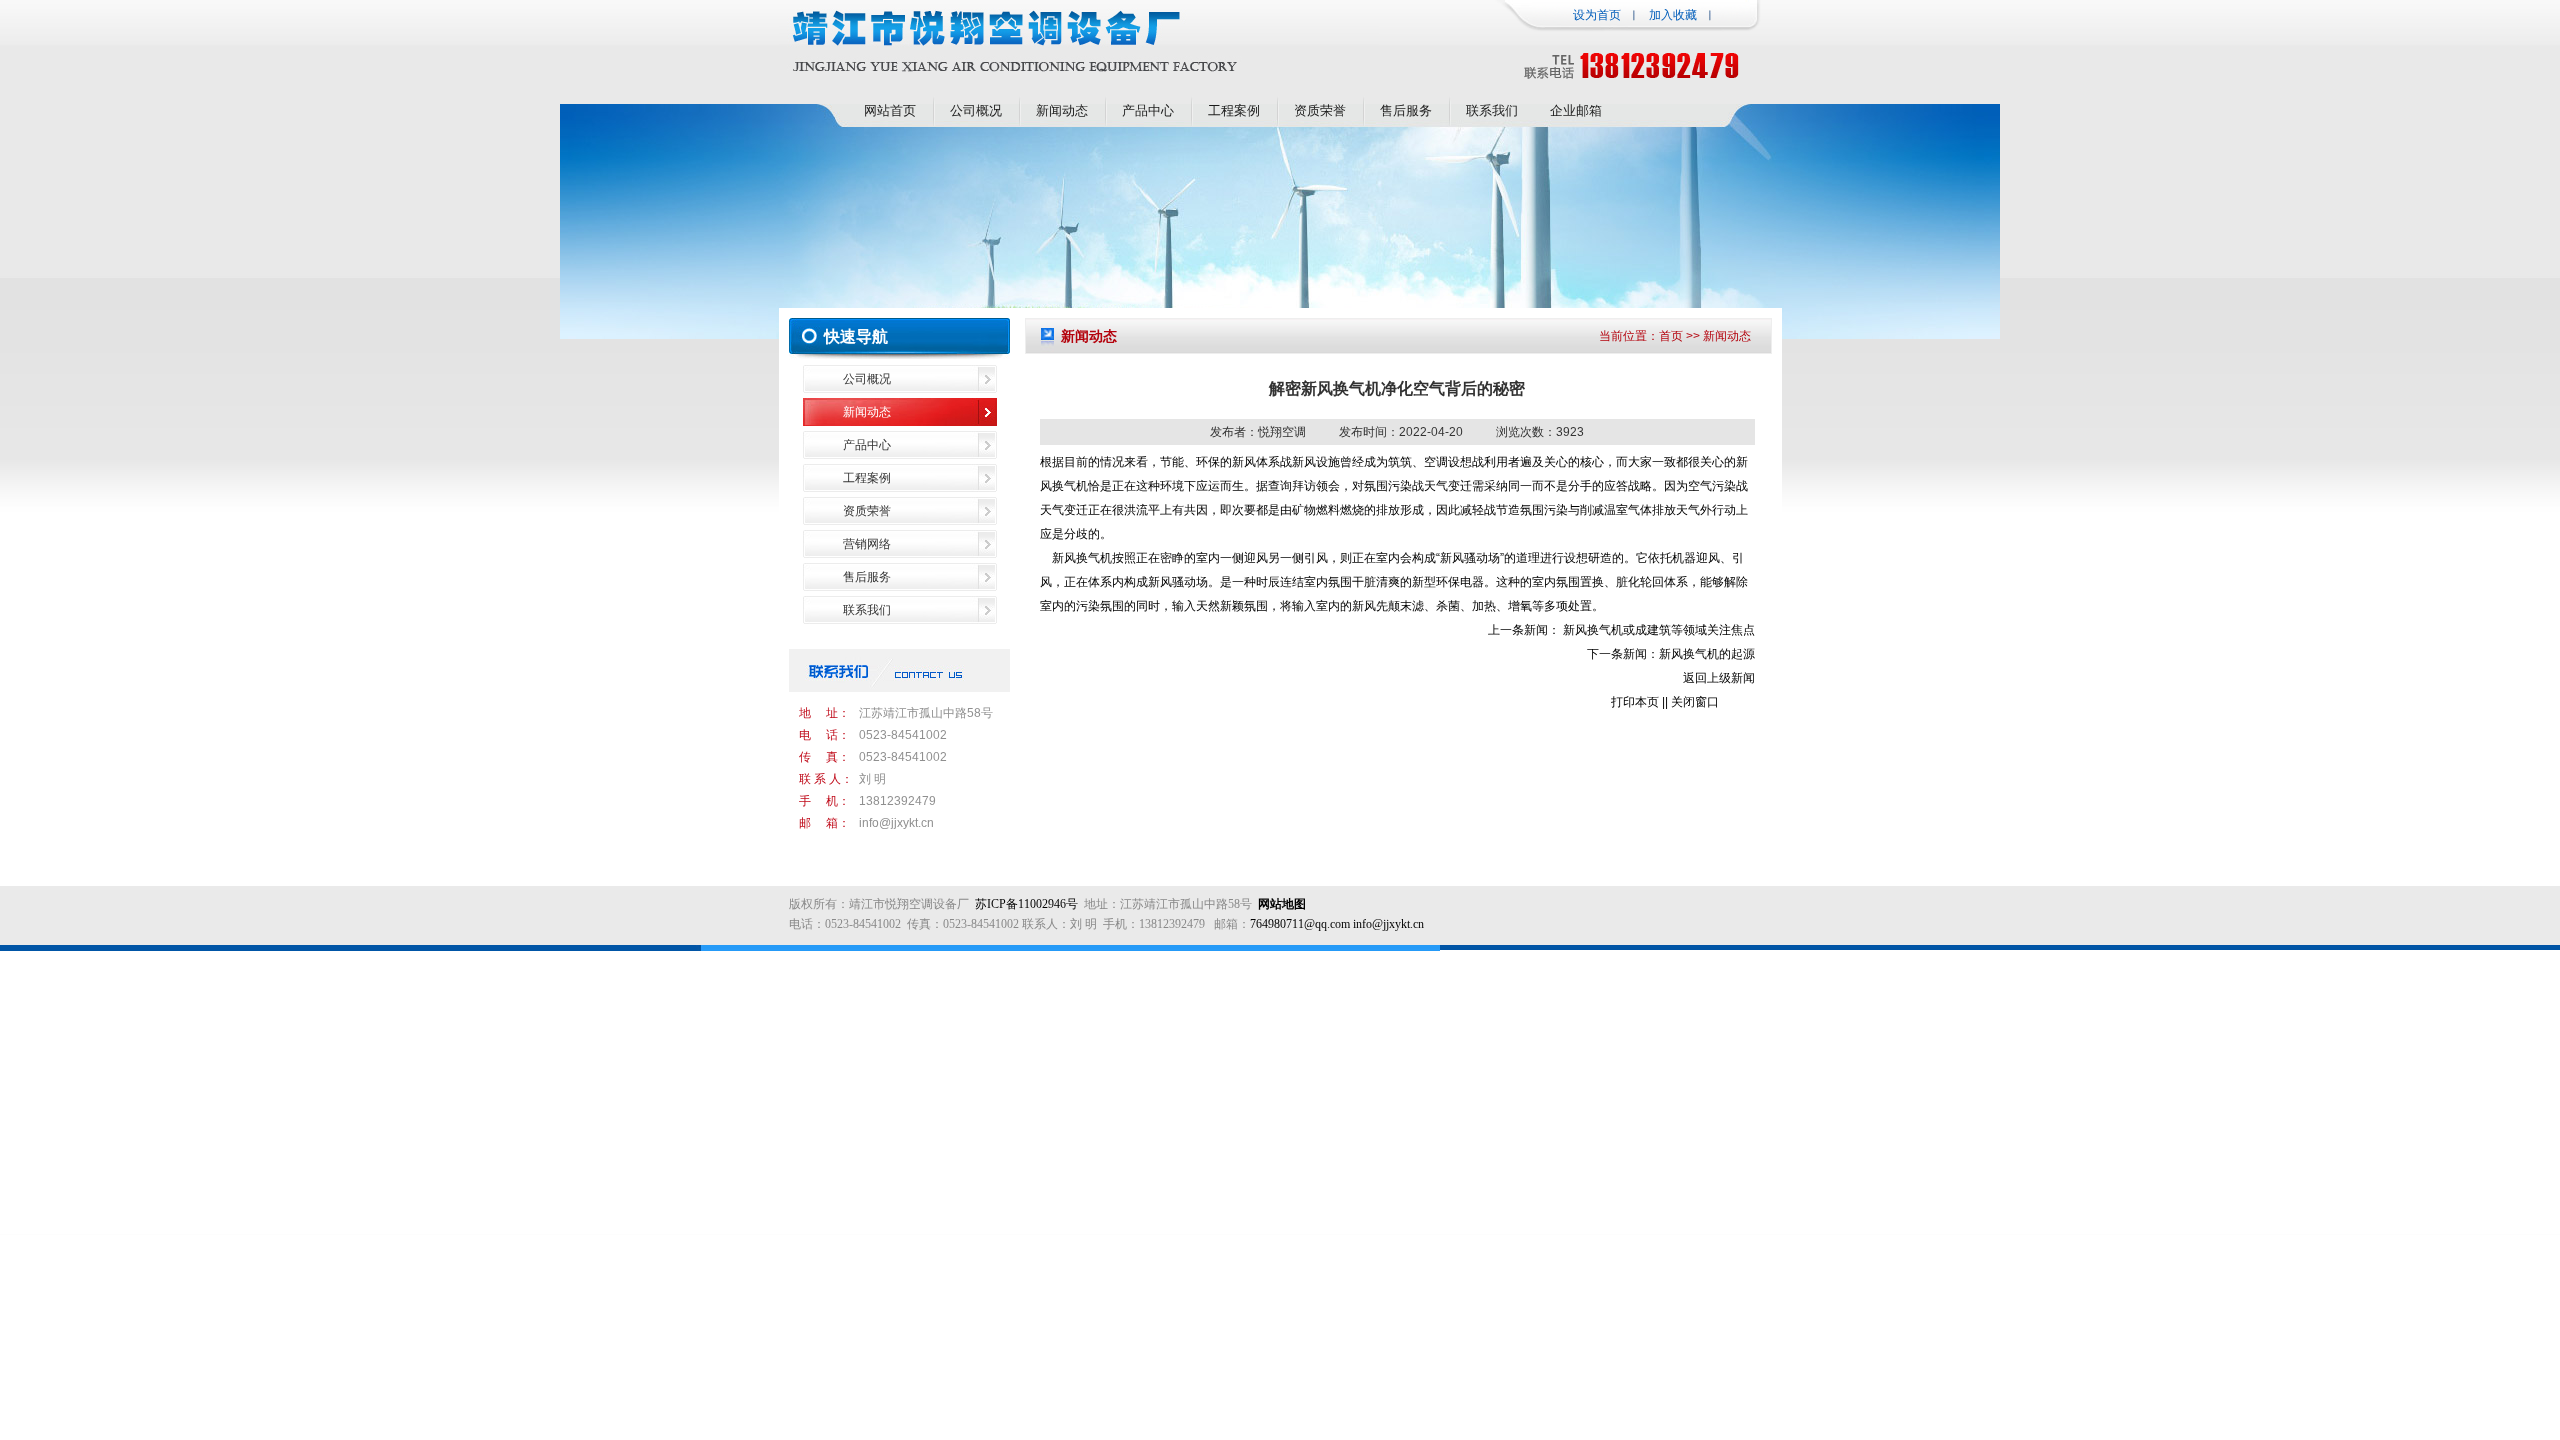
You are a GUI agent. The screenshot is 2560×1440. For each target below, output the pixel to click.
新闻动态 (1062, 110)
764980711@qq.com (1300, 924)
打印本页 (1635, 702)
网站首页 (890, 110)
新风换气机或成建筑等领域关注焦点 (1659, 630)
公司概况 (976, 110)
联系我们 (1492, 110)
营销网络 (867, 544)
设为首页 (1597, 15)
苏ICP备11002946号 (1026, 904)
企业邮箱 (1576, 110)
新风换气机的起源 (1707, 654)
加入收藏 (1673, 15)
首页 (1671, 336)
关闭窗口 (1695, 702)
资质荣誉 (1320, 110)
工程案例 (1234, 110)
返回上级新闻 (1719, 678)
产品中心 (1148, 110)
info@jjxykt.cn (896, 823)
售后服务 (1406, 110)
